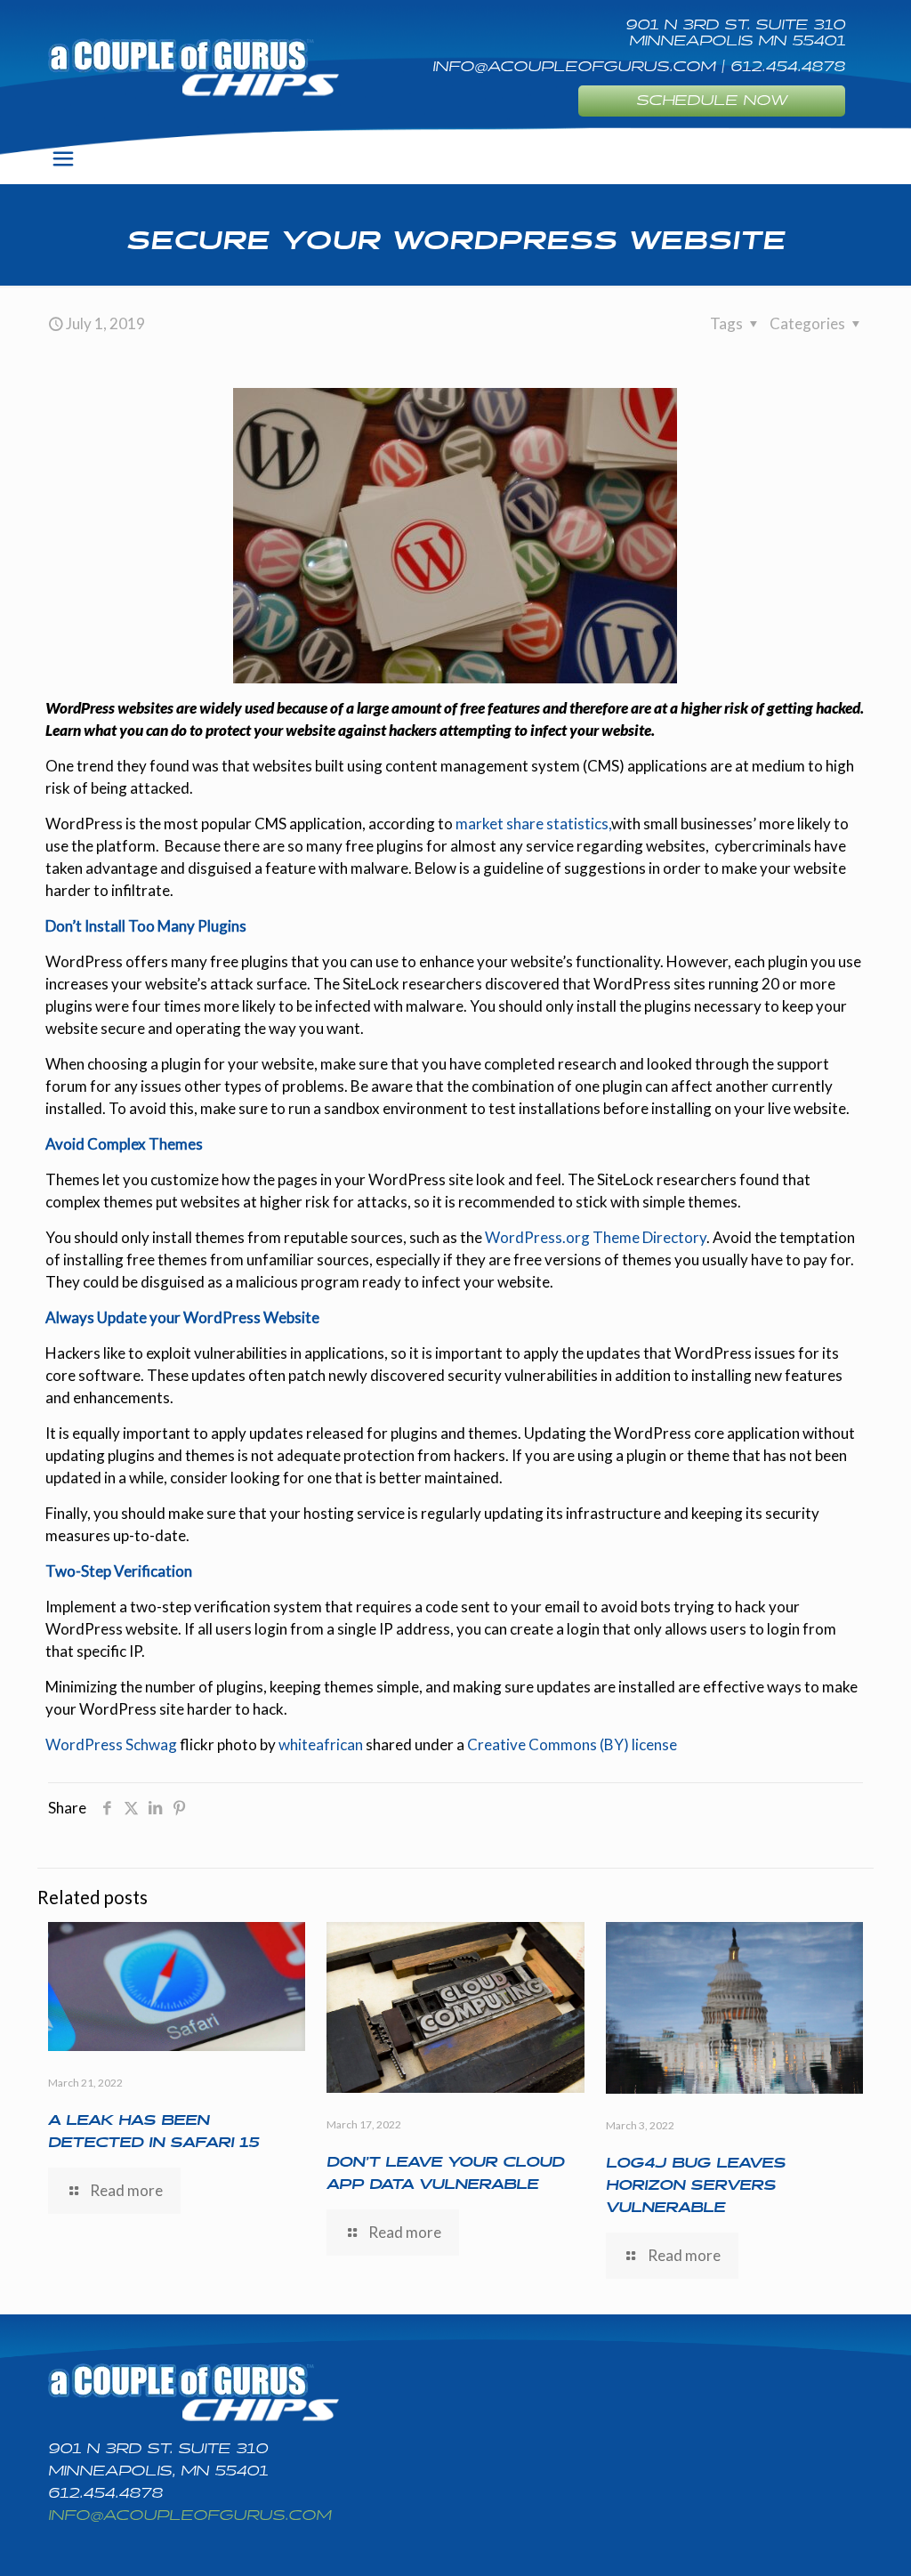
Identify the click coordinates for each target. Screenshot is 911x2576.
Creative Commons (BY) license (572, 1744)
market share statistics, (533, 824)
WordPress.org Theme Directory (596, 1237)
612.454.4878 (105, 2494)
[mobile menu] (63, 158)
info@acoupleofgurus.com (189, 2516)
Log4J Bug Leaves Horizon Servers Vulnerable (696, 2186)
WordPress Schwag (111, 1744)
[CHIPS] (193, 67)
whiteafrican (321, 1744)
